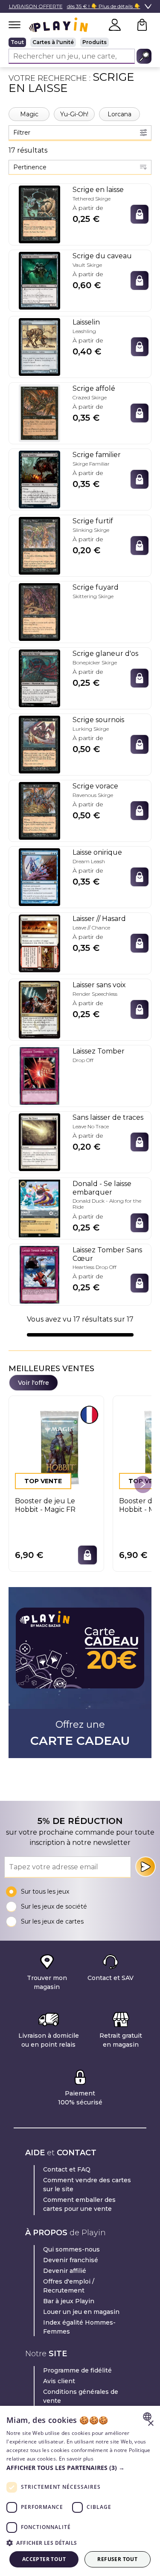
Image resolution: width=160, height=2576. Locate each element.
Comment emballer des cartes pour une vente (79, 2204)
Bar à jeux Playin (69, 2301)
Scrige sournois (98, 720)
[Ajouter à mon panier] (140, 214)
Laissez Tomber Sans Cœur (107, 1254)
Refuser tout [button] (117, 2559)
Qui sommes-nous (71, 2249)
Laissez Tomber (99, 1051)
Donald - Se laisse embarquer (102, 1188)
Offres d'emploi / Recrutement (69, 2286)
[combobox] (80, 167)
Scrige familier (97, 455)
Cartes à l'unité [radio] (53, 42)
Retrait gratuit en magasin (121, 2040)
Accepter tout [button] (44, 2559)
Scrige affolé (94, 388)
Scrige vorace (95, 786)
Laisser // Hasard (99, 919)
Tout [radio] (17, 42)
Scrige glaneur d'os (105, 654)
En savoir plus (76, 2459)
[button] (80, 2468)
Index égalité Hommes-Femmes (79, 2327)
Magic (29, 114)
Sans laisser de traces (108, 1117)
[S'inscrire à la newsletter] (145, 1867)
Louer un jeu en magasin (81, 2312)
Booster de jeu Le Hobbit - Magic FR (45, 1505)
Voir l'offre (33, 1383)
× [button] (150, 2424)
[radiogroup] (80, 42)
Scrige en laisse (98, 190)
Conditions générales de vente (81, 2396)
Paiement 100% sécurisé (80, 2098)
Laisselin (86, 322)
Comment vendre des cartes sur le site (87, 2185)
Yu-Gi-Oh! (74, 114)
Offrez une (80, 1733)
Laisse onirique (97, 852)
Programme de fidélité (77, 2370)
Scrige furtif (93, 521)
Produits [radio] (95, 42)
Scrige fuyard (96, 587)
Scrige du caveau (102, 256)
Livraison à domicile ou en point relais (49, 2040)
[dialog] (80, 2491)
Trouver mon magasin (47, 1982)
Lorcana (119, 114)
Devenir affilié (65, 2271)
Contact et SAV (111, 1978)
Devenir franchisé (71, 2260)
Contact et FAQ (67, 2169)
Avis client (59, 2381)
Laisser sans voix (99, 985)
